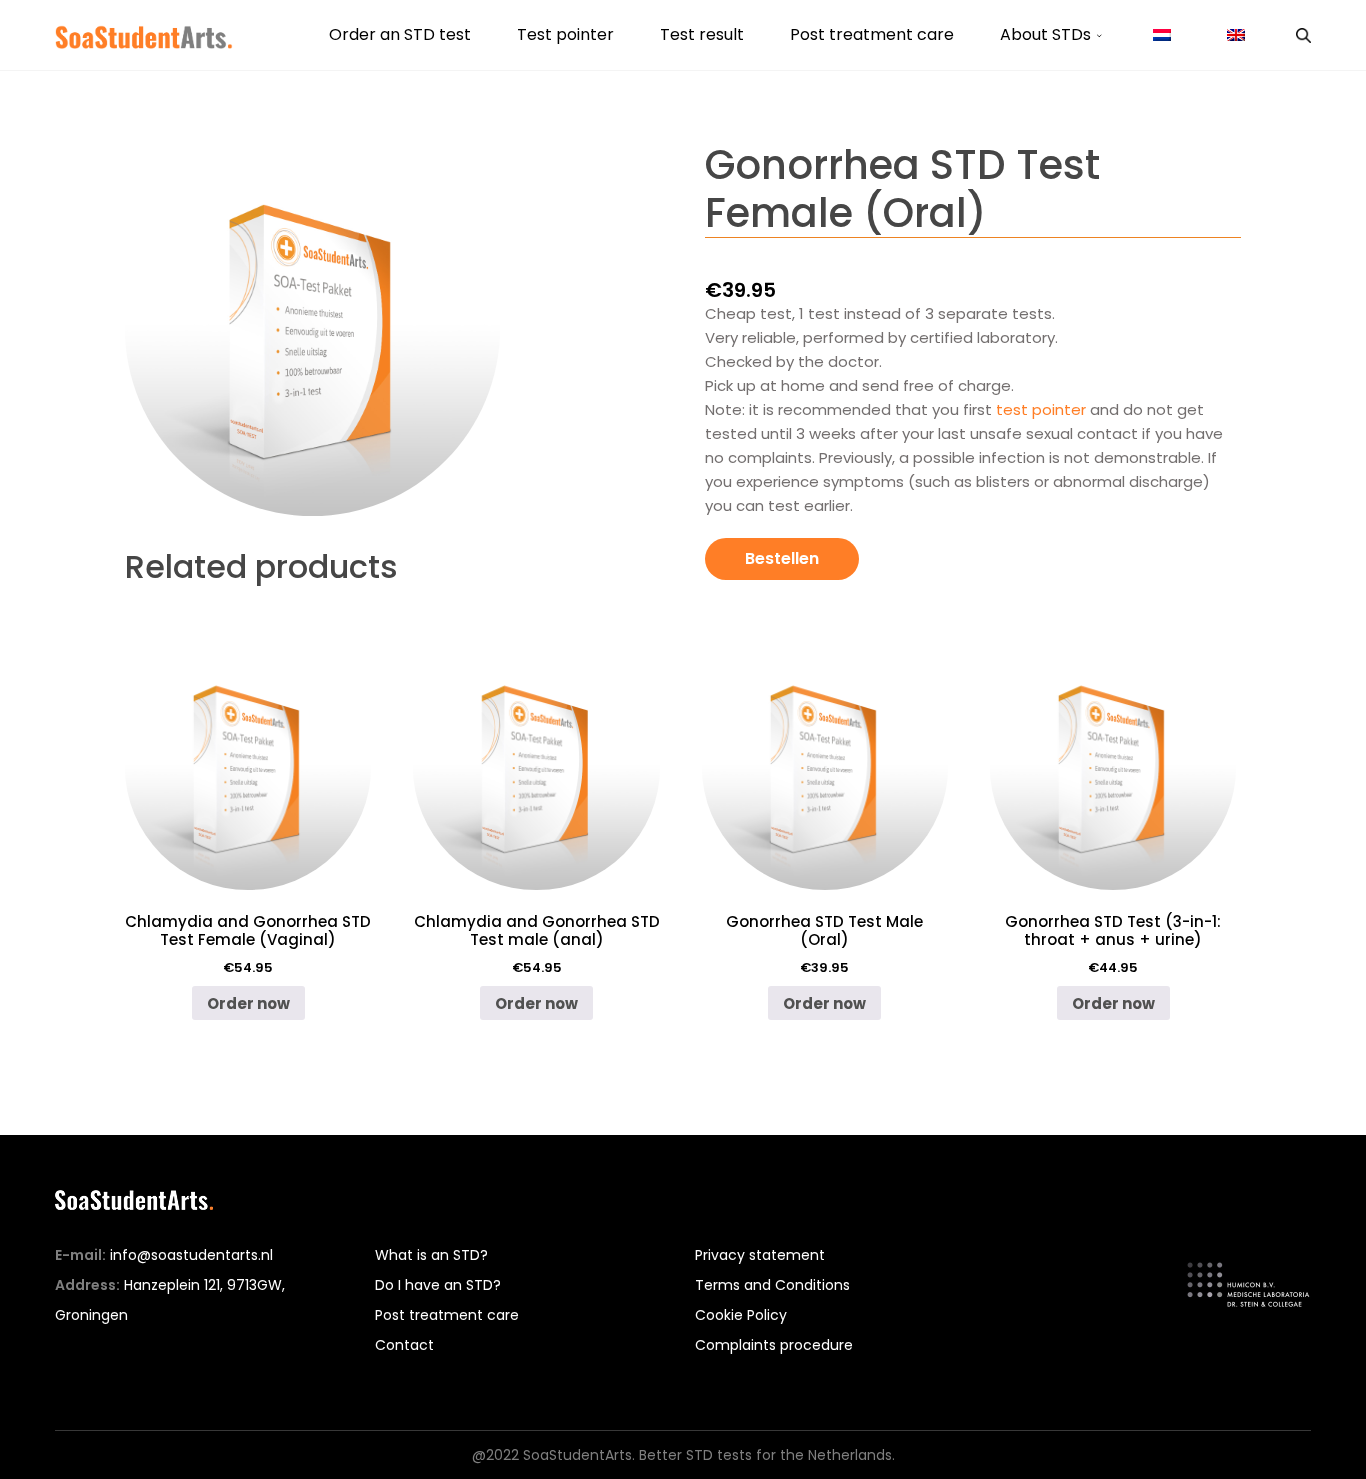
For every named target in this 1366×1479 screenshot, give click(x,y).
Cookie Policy (741, 1315)
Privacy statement (760, 1255)
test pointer (1043, 409)
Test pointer (565, 34)
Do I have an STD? (438, 1285)
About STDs (1045, 34)
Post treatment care (872, 34)
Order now (248, 1003)
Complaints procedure (774, 1345)
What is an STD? (431, 1255)
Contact (404, 1345)
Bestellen (782, 558)
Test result (702, 34)
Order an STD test (400, 34)
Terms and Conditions (772, 1285)
